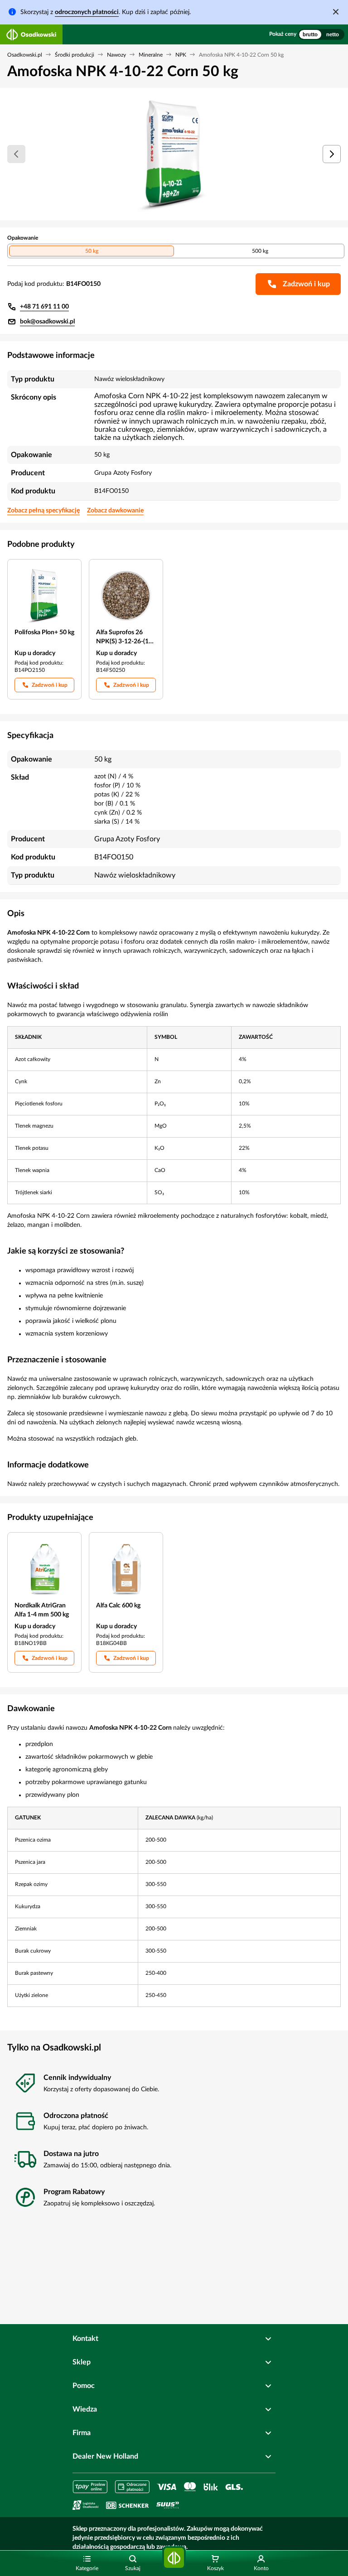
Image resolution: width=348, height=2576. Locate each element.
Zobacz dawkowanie (115, 511)
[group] (321, 34)
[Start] (174, 2558)
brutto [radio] (310, 34)
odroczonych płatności (87, 12)
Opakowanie (23, 238)
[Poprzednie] (16, 154)
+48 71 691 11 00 (44, 307)
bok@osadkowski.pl (47, 322)
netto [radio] (333, 34)
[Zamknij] (336, 12)
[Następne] (332, 154)
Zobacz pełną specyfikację (43, 511)
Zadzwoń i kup (50, 685)
